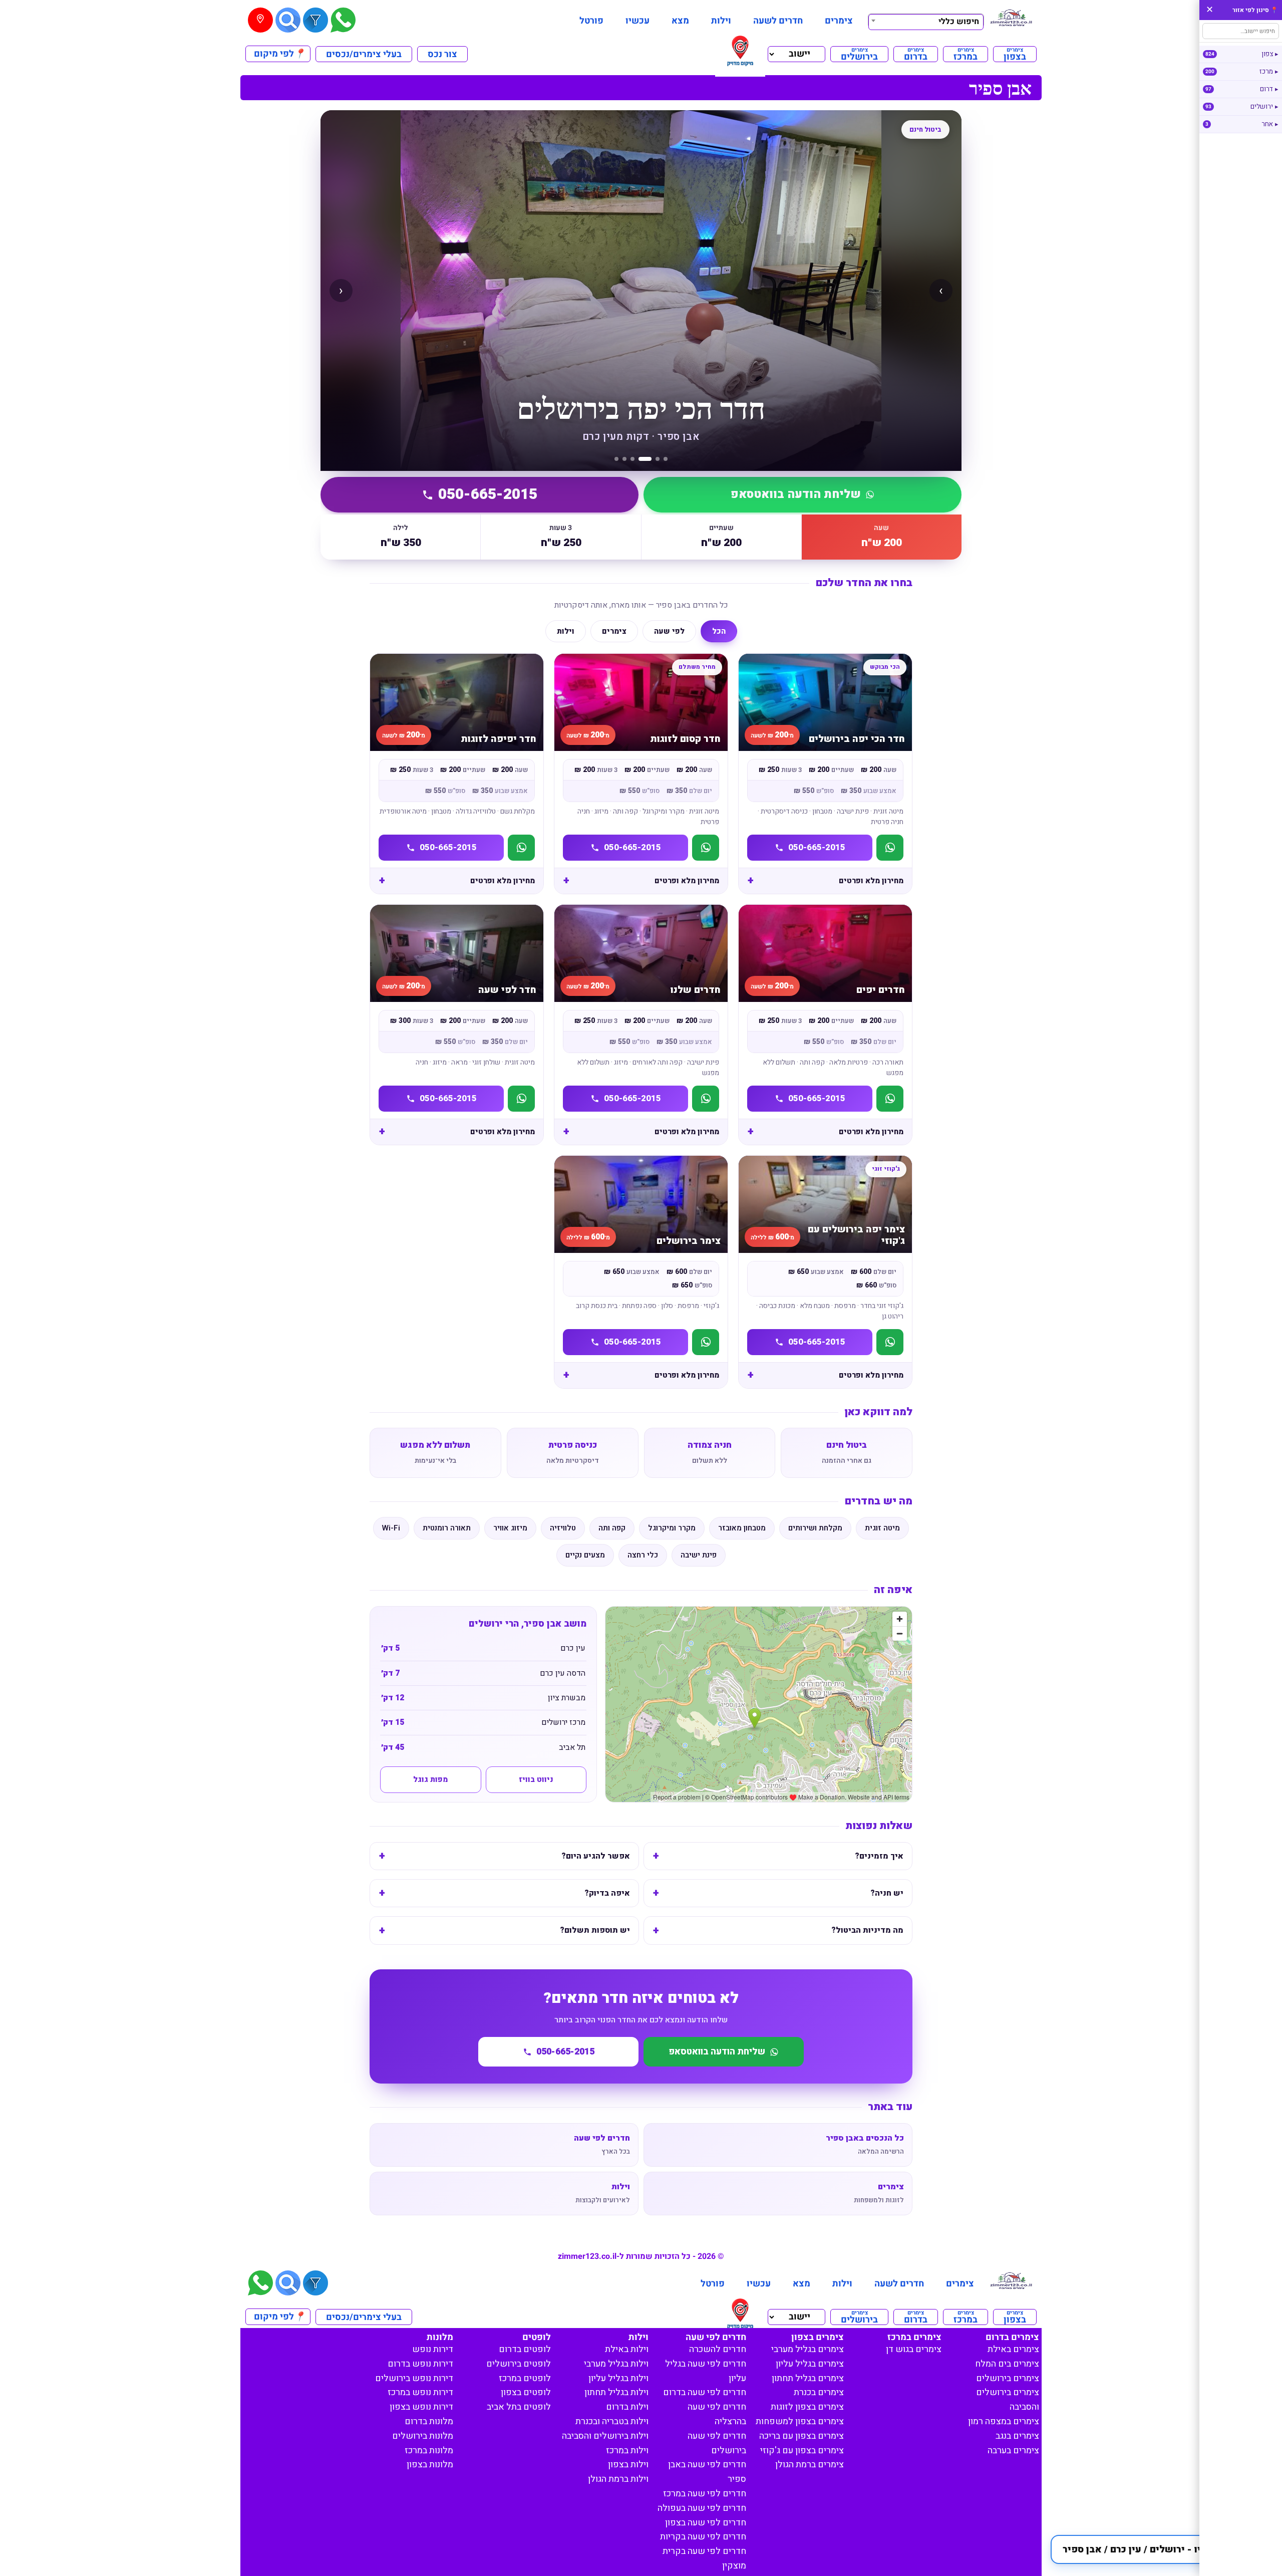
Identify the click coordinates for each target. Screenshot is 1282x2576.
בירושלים (859, 54)
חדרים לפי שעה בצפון (706, 2523)
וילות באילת (627, 2349)
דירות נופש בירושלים (414, 2378)
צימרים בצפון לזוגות (807, 2407)
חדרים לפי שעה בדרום (705, 2392)
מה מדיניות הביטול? (867, 1930)
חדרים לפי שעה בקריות (703, 2537)
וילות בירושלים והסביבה (605, 2436)
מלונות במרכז (429, 2451)
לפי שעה (669, 631)
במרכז (966, 54)
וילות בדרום (627, 2407)
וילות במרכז (627, 2451)
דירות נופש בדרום (420, 2364)
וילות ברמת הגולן (618, 2479)
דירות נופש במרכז (420, 2392)
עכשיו (637, 21)
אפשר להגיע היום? (596, 1856)
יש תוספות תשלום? (595, 1930)
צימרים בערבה (1013, 2451)
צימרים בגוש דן (914, 2349)
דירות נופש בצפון (421, 2407)
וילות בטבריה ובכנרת (612, 2421)
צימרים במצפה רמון (1004, 2421)
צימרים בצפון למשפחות (800, 2421)
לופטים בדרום (525, 2349)
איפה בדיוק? (607, 1893)
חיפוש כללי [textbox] (959, 22)
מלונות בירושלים (423, 2436)
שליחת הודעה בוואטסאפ (796, 494)
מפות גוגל (430, 1779)
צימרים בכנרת (819, 2392)
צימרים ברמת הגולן (810, 2465)
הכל (719, 631)
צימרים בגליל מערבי (808, 2349)
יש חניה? (887, 1893)
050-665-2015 (488, 494)
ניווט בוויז (536, 1779)
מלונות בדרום (429, 2421)
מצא (680, 21)
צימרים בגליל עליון (810, 2364)
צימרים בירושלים (1008, 2378)
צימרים (839, 21)
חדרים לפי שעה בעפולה (702, 2508)
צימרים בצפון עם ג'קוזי (802, 2451)
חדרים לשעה (778, 21)
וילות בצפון (628, 2465)
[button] (1161, 2549)
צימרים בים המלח (1007, 2364)
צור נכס (442, 54)
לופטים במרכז (525, 2378)
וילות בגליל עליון (618, 2378)
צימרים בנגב (1017, 2436)
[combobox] (926, 21)
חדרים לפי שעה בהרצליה (717, 2414)
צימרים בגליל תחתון (808, 2378)
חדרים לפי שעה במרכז (705, 2494)
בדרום (916, 54)
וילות (721, 21)
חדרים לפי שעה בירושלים (717, 2443)
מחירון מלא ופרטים (871, 881)
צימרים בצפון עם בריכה (802, 2436)
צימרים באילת (1013, 2349)
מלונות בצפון (430, 2465)
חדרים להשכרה (718, 2349)
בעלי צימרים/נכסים (364, 54)
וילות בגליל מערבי (616, 2364)
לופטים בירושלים (519, 2364)
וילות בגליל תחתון (616, 2392)
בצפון (1015, 54)
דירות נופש (433, 2349)
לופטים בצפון (526, 2392)
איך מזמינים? (879, 1856)
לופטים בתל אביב (519, 2407)
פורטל (591, 21)
